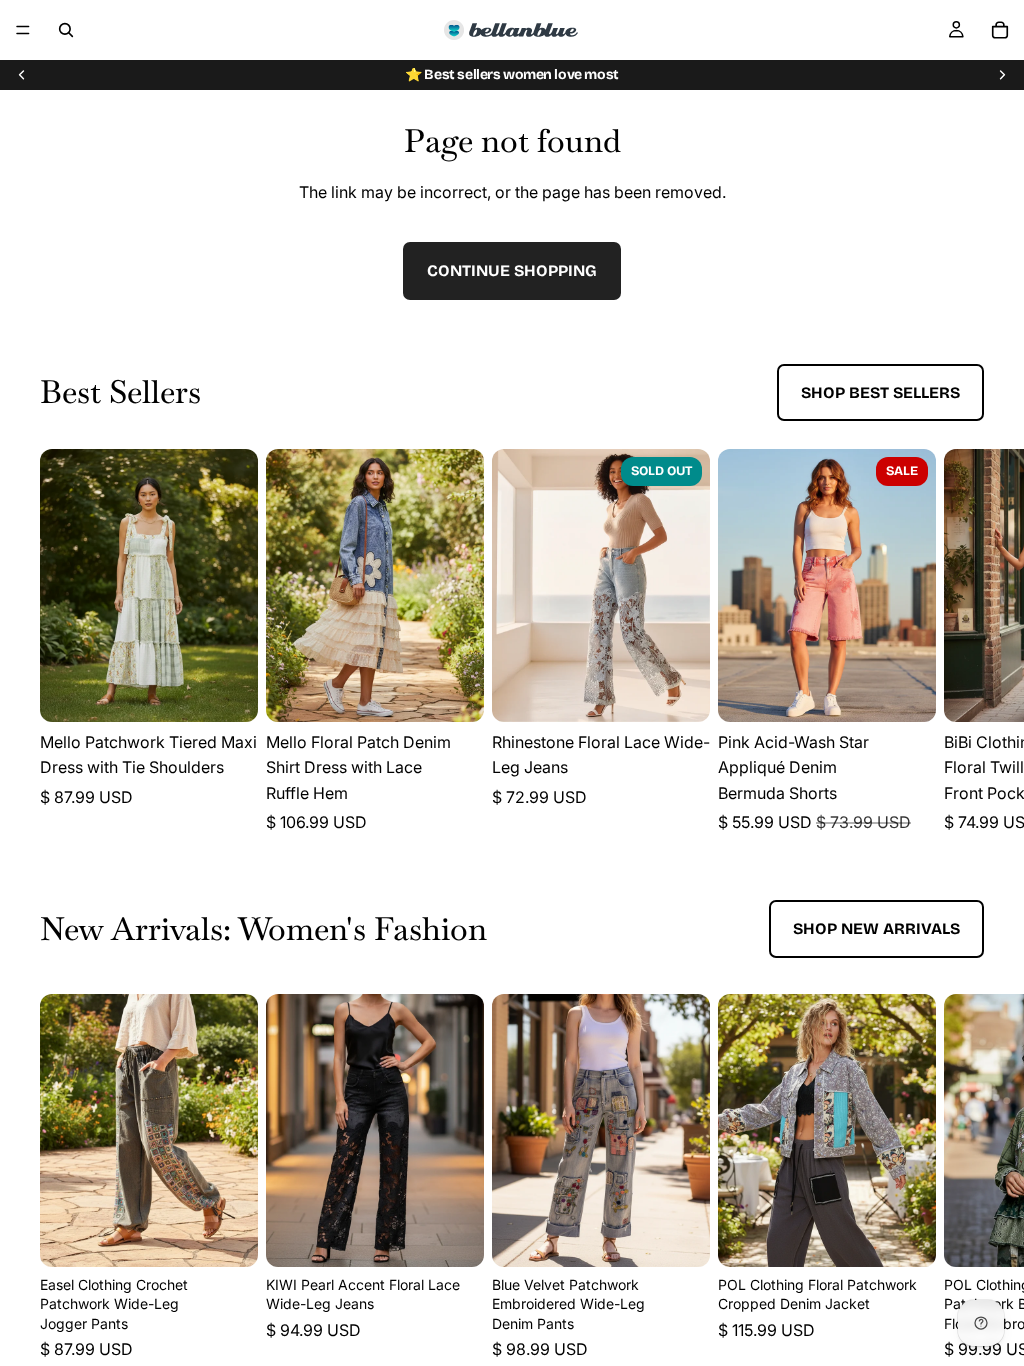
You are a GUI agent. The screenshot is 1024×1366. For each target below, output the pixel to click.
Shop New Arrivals (876, 928)
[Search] (66, 30)
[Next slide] (1002, 75)
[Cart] (1000, 30)
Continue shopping (512, 270)
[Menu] (23, 30)
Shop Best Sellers (880, 392)
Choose (244, 690)
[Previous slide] (22, 75)
